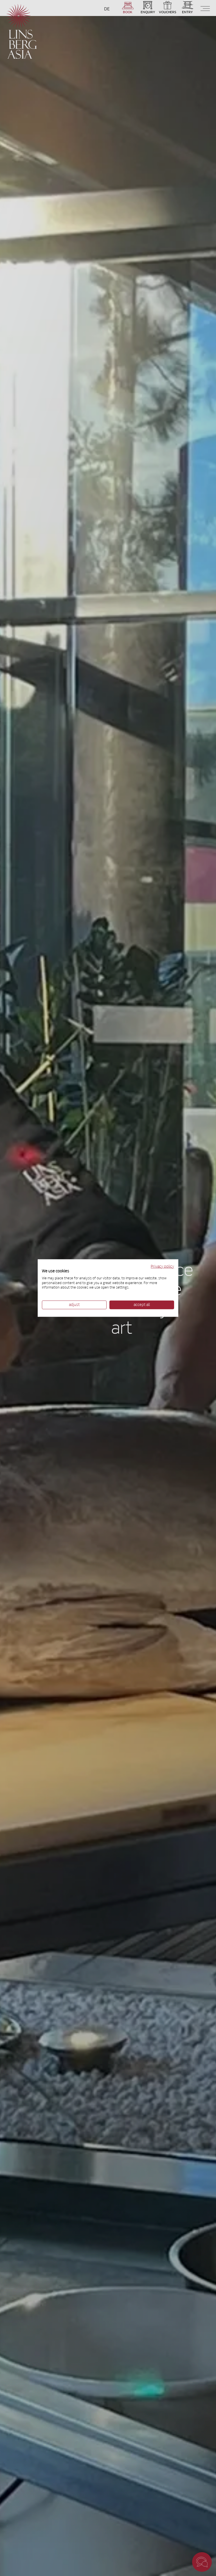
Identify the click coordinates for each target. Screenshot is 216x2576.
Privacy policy (162, 1267)
